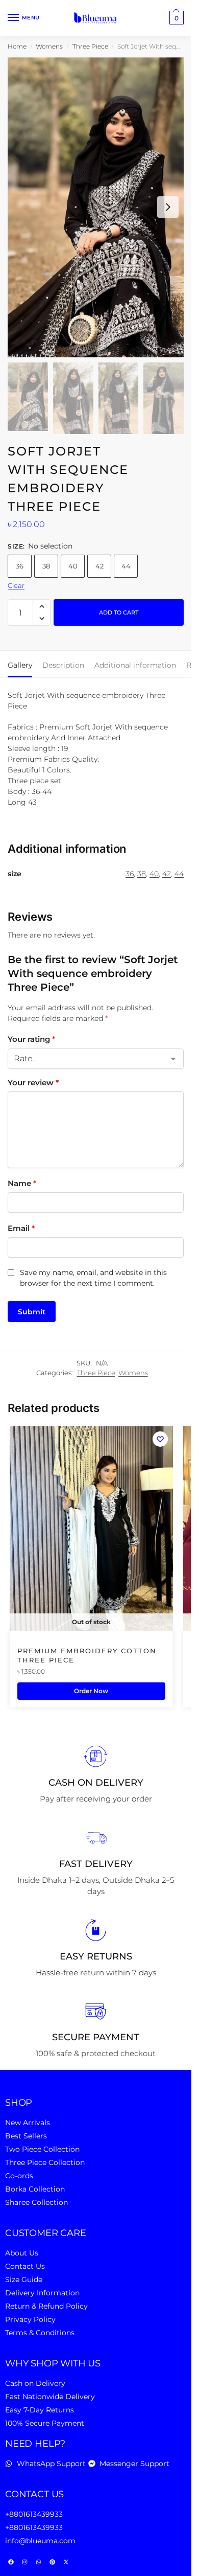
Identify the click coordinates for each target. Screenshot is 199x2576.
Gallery (20, 665)
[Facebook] (11, 2562)
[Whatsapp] (38, 2562)
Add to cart (119, 612)
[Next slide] (168, 207)
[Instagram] (24, 2562)
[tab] (20, 664)
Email (21, 1228)
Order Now (91, 1691)
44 (126, 566)
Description (63, 665)
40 (73, 566)
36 (20, 566)
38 (46, 566)
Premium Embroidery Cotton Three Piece (87, 1655)
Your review (33, 1082)
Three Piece (90, 46)
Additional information (135, 665)
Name (22, 1183)
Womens (49, 46)
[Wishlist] (160, 1439)
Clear (16, 585)
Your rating (31, 1039)
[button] (175, 18)
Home (17, 46)
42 (99, 566)
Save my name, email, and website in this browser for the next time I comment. (93, 1278)
